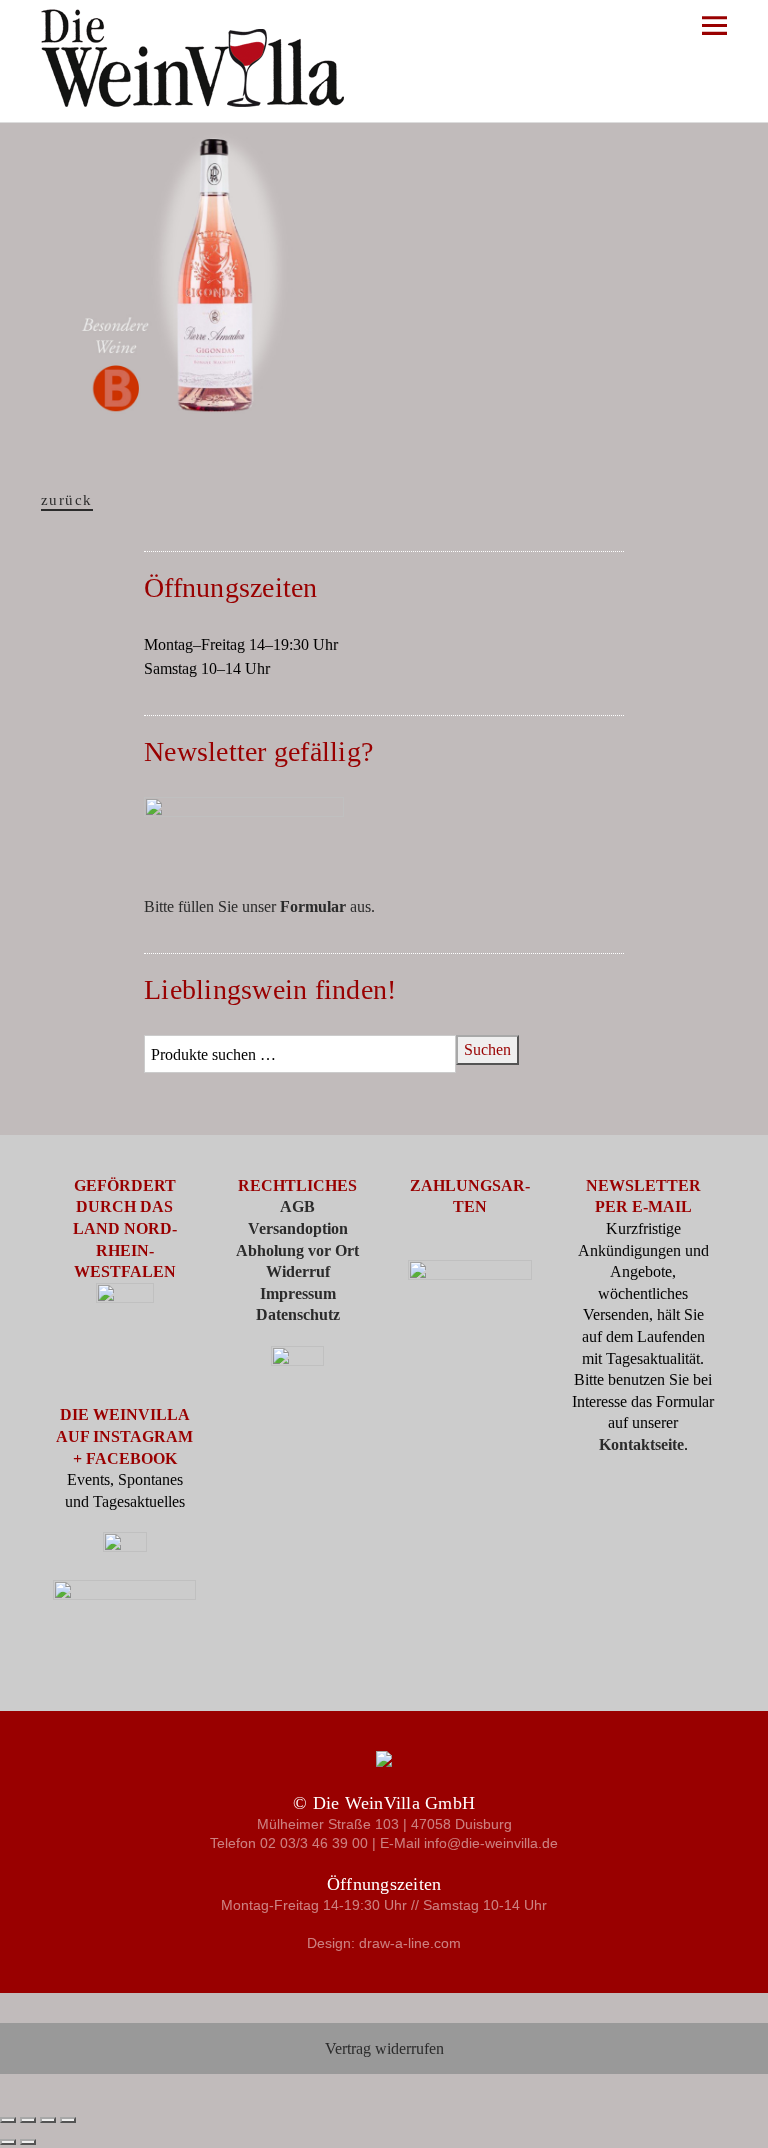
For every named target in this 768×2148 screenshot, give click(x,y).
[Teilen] (48, 2120)
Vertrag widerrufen (384, 2048)
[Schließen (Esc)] (68, 2120)
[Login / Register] (669, 59)
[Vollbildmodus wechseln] (28, 2120)
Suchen (487, 1049)
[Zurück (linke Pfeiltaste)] (8, 2142)
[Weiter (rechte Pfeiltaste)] (28, 2142)
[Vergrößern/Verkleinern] (8, 2120)
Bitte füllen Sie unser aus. (259, 906)
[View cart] (728, 59)
